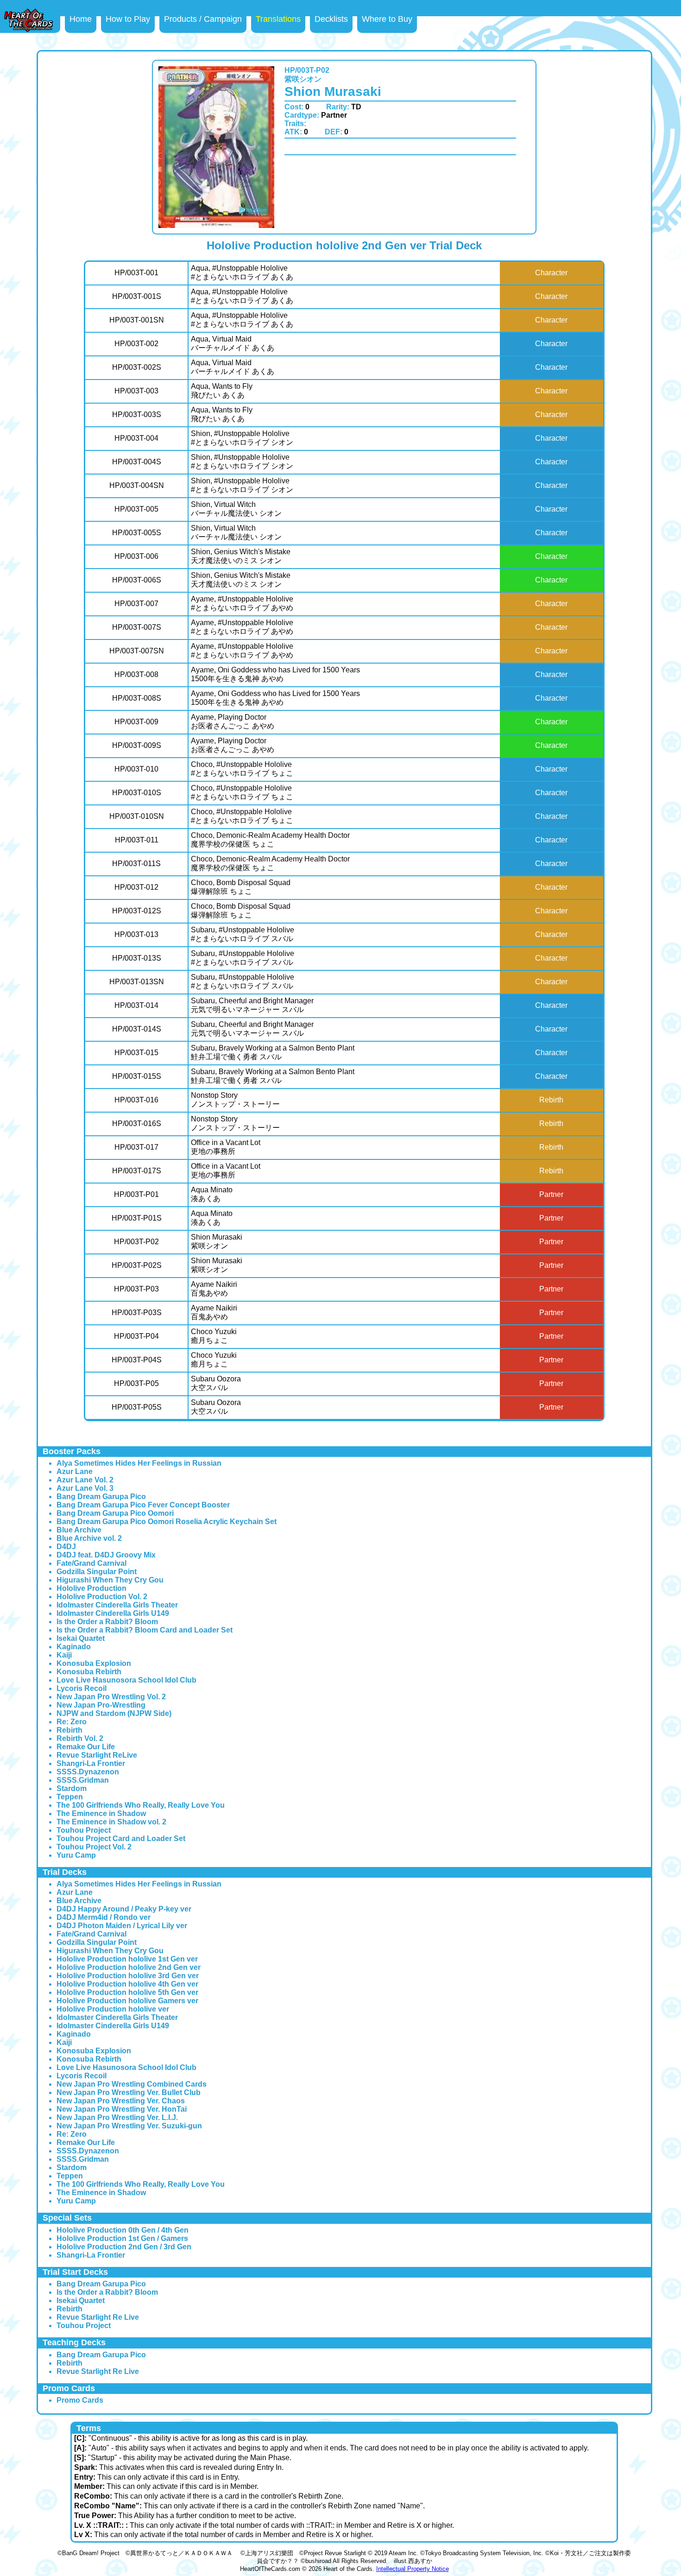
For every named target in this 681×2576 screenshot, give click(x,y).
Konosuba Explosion (94, 1663)
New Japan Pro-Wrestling (101, 1705)
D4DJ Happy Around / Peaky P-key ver (124, 1909)
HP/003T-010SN (137, 816)
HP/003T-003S (137, 415)
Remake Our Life (86, 1747)
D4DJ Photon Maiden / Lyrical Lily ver (122, 1926)
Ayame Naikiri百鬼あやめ (214, 1289)
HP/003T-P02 (136, 1242)
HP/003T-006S (137, 580)
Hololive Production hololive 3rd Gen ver (128, 1976)
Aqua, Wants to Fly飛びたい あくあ (222, 391)
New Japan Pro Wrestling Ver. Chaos (121, 2101)
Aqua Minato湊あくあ (212, 1194)
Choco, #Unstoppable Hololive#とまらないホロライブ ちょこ (242, 769)
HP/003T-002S (137, 367)
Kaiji (64, 1655)
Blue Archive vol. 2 (89, 1538)
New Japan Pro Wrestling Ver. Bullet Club (129, 2092)
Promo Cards (80, 2400)
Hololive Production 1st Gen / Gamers (122, 2238)
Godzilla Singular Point (97, 1572)
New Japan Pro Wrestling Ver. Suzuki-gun (129, 2126)
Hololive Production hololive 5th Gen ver (127, 1992)
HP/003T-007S (137, 627)
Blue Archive (79, 1530)
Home (81, 19)
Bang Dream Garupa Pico (101, 1497)
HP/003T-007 (136, 604)
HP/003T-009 (136, 722)
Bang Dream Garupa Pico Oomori (115, 1513)
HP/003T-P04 (136, 1336)
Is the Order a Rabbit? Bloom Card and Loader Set (145, 1630)
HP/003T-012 (136, 887)
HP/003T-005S (137, 533)
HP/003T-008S (137, 698)
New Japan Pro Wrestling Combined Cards (132, 2084)
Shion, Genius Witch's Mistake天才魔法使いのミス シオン (241, 556)
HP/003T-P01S (137, 1218)
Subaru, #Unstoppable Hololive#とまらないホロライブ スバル (243, 934)
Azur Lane (75, 1472)
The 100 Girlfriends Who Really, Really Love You (141, 1805)
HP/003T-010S (137, 793)
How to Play (128, 19)
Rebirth (69, 1730)
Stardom (72, 1788)
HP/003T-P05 (136, 1383)
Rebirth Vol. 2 (80, 1738)
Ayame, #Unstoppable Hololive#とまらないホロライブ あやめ (242, 603)
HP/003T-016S (137, 1123)
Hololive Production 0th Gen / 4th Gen (123, 2230)
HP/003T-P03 (136, 1289)
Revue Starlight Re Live (98, 2317)
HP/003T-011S (136, 864)
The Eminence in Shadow (101, 1813)
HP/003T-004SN (137, 485)
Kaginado (74, 1647)
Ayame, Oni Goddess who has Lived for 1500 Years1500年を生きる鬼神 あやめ (275, 674)
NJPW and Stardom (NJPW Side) (114, 1713)
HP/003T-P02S (137, 1265)
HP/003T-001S (137, 296)
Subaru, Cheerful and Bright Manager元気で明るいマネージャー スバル (252, 1005)
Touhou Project (84, 1830)
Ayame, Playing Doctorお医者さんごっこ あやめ (233, 722)
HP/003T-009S (137, 745)
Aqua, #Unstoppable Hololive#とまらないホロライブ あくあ (242, 272)
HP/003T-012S (137, 911)
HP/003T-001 (136, 273)
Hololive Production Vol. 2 (102, 1597)
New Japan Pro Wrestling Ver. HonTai (122, 2109)
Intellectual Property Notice (413, 2569)
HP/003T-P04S (137, 1360)
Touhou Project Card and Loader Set (121, 1839)
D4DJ (66, 1547)
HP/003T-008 (136, 674)
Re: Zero (72, 1722)
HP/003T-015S (137, 1076)
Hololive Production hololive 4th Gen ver (127, 1984)
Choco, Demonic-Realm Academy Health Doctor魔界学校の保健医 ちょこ (270, 840)
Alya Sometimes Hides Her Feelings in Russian (139, 1463)
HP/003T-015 (136, 1053)
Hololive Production (91, 1588)
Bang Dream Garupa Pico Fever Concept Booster (143, 1505)
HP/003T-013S (137, 958)
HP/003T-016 (136, 1100)
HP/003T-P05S (137, 1407)
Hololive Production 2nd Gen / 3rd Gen (124, 2247)
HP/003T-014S (137, 1029)
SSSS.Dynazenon (88, 1772)
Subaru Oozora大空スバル (216, 1383)
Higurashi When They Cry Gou (110, 1580)
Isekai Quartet (81, 1638)
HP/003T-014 (136, 1005)
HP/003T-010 (136, 769)
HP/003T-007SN (137, 651)
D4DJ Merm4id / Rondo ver (104, 1917)
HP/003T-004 (136, 438)
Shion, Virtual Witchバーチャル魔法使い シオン (236, 509)
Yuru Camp (76, 1855)
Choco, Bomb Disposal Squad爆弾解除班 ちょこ (241, 887)
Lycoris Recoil (82, 1688)
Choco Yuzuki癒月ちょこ (214, 1336)
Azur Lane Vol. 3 (85, 1488)
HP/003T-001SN (137, 320)
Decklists (331, 19)
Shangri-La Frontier (91, 1763)
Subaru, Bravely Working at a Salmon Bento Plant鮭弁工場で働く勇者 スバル (273, 1052)
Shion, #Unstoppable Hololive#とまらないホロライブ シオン (242, 438)
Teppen (70, 1797)
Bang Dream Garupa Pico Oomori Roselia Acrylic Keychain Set (167, 1522)
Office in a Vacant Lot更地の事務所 (226, 1147)
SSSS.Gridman (83, 1780)
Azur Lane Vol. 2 (85, 1480)
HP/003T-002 (136, 344)
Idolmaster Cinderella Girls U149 (113, 1613)
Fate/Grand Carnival (91, 1563)
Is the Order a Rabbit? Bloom (107, 1622)
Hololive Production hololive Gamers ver (127, 2001)
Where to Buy (387, 19)
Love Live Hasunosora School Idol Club (126, 1680)
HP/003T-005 (136, 509)
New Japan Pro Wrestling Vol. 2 (111, 1697)
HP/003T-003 (136, 391)
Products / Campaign (203, 19)
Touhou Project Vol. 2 (94, 1847)
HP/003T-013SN (137, 982)
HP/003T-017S (137, 1171)
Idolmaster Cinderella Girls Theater (117, 1605)
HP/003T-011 (137, 840)
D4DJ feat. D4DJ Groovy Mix (106, 1555)
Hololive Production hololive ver (113, 2009)
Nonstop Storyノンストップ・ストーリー (235, 1100)
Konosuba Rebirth (89, 1672)
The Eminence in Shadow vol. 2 (111, 1822)
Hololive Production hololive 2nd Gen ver (129, 1967)
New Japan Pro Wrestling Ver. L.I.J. (117, 2117)
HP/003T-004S (137, 462)
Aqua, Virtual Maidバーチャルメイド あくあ (233, 343)
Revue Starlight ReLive (97, 1755)
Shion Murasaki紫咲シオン (217, 1241)
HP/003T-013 (136, 934)
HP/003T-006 (136, 556)
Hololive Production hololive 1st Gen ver (127, 1959)
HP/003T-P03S (137, 1313)
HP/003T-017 (136, 1147)
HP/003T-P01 (136, 1194)
